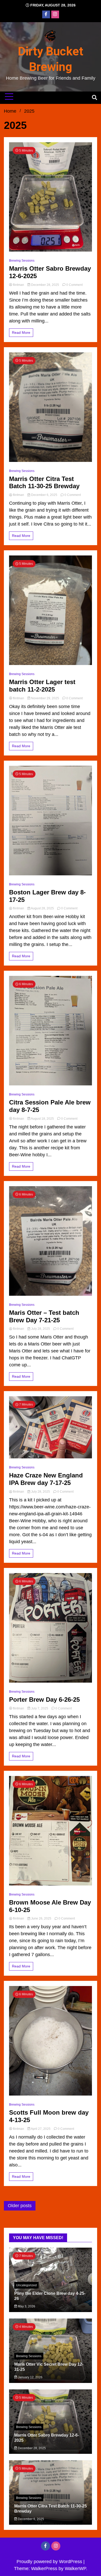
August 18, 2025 (42, 1119)
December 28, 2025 (45, 285)
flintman (19, 285)
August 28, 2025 (42, 908)
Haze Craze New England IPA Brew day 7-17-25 (46, 1479)
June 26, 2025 (41, 1918)
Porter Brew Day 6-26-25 (44, 1700)
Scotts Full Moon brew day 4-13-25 (49, 2116)
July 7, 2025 (40, 1708)
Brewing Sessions (22, 261)
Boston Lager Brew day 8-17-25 (47, 896)
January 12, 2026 (30, 2377)
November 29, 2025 (45, 698)
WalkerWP (75, 2569)
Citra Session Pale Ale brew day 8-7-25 (50, 1106)
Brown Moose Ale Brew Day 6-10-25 (50, 1906)
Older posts (20, 2206)
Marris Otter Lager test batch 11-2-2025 (42, 686)
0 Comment (74, 285)
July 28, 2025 (41, 1329)
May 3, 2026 (26, 2306)
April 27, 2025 (41, 2129)
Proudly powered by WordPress (50, 2562)
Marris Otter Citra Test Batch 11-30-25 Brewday (44, 483)
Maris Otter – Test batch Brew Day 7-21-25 (44, 1316)
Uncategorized (26, 2285)
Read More (21, 333)
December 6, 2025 (44, 495)
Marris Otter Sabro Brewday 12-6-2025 (50, 272)
